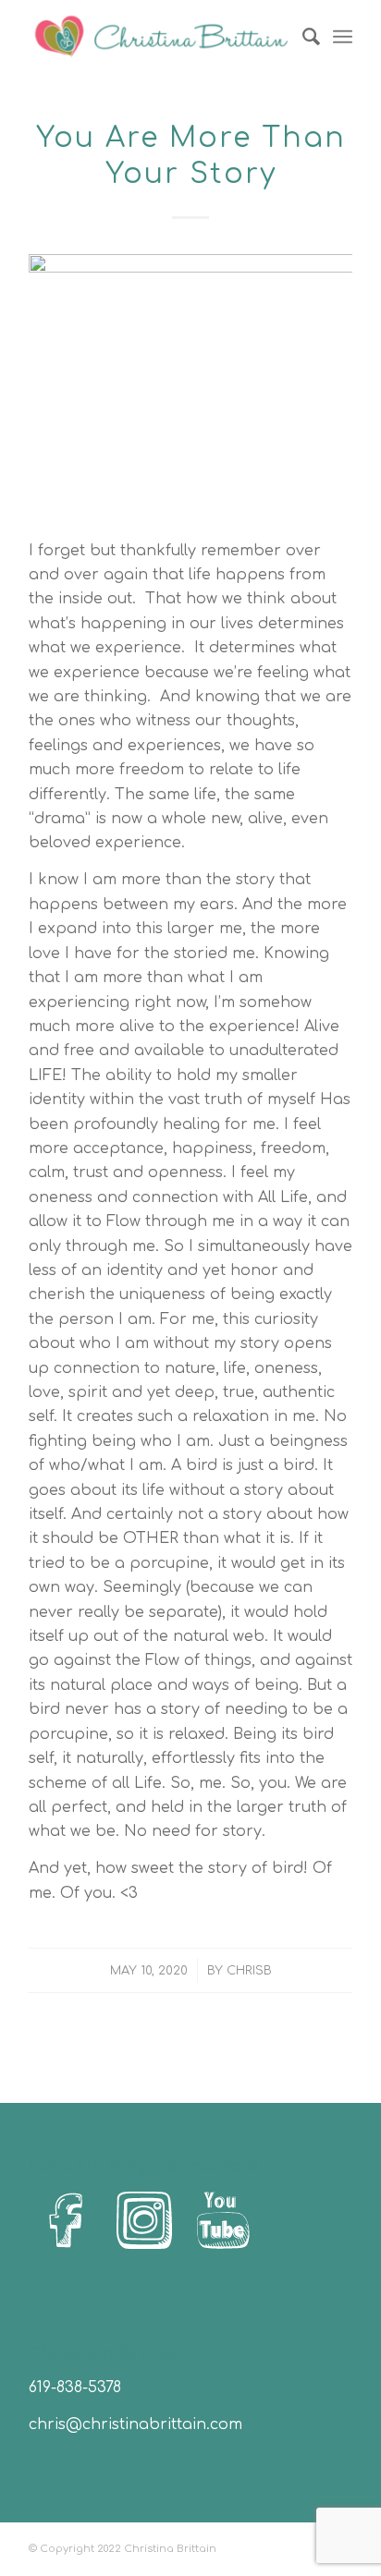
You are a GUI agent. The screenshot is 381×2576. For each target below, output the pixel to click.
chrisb (249, 1971)
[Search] (302, 37)
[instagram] (144, 2221)
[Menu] (343, 37)
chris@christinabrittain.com (135, 2424)
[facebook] (66, 2221)
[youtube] (223, 2221)
